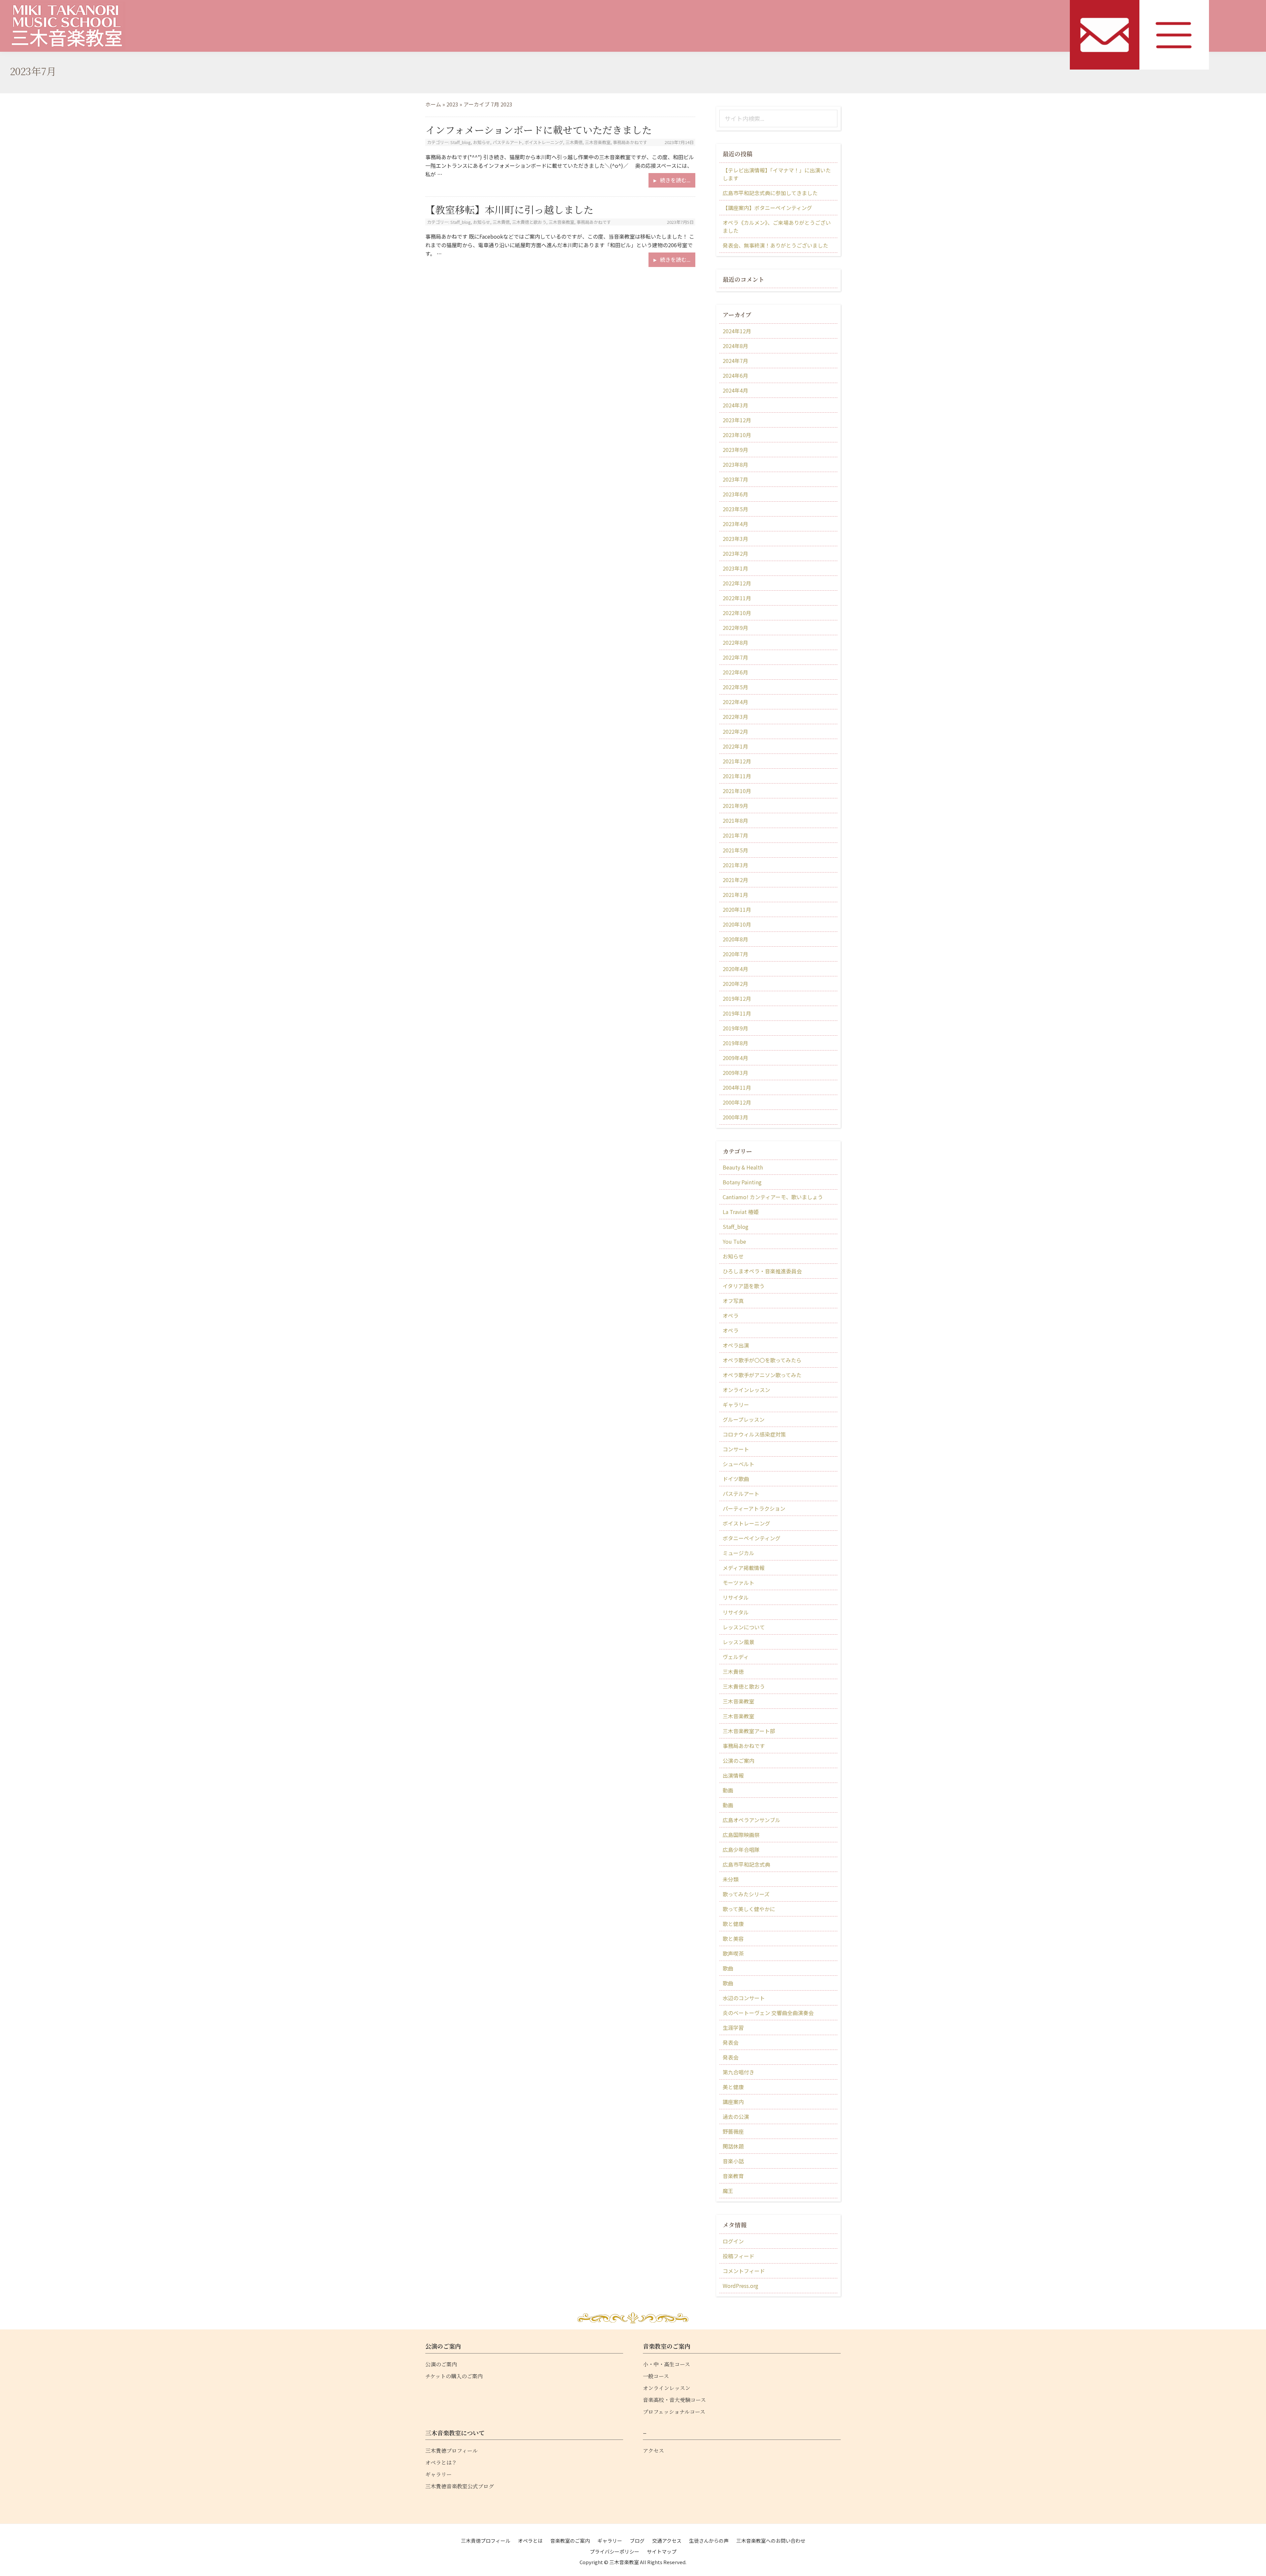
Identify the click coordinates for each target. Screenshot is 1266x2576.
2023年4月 (735, 524)
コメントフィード (744, 2271)
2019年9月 (735, 1028)
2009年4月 (735, 1058)
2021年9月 (735, 806)
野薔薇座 (733, 2131)
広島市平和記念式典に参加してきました (770, 193)
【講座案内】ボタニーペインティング (767, 208)
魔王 (728, 2191)
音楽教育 (733, 2176)
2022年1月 (735, 746)
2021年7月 (735, 835)
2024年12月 (737, 331)
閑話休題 (733, 2146)
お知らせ (482, 142)
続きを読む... (678, 182)
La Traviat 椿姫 (741, 1212)
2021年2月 (735, 880)
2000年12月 (737, 1102)
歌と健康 (733, 1924)
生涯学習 (733, 2028)
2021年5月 (735, 850)
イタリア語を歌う (744, 1286)
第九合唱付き (738, 2072)
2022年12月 (737, 583)
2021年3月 (735, 865)
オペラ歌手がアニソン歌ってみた (762, 1375)
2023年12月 (737, 420)
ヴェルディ (736, 1657)
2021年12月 (737, 761)
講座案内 (733, 2102)
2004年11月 (737, 1087)
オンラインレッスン (746, 1390)
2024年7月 (735, 361)
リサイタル (736, 1597)
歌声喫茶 (733, 1953)
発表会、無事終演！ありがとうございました (775, 245)
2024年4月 (735, 390)
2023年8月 (735, 464)
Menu (1174, 35)
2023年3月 (735, 539)
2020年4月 (735, 969)
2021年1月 (735, 895)
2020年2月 (735, 984)
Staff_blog (461, 142)
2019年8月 (735, 1043)
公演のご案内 (738, 1761)
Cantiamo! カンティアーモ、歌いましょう (773, 1197)
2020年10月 (737, 924)
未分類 (731, 1879)
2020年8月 (735, 939)
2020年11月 (737, 909)
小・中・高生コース (666, 2364)
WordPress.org (740, 2286)
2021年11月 (737, 776)
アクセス (653, 2451)
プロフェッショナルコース (674, 2412)
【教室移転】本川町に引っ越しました (509, 209)
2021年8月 (735, 820)
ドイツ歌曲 (736, 1479)
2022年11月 (737, 598)
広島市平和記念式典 (746, 1864)
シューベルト (738, 1464)
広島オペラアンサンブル (752, 1820)
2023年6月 (735, 494)
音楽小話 (733, 2161)
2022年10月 (737, 613)
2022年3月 (735, 717)
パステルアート (507, 142)
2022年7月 (735, 657)
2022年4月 (735, 702)
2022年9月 (735, 628)
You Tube (734, 1241)
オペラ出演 (736, 1345)
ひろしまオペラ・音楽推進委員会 (762, 1271)
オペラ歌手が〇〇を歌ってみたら (762, 1360)
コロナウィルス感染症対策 (754, 1434)
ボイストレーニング (544, 142)
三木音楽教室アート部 (749, 1731)
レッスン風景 (738, 1642)
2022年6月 (735, 672)
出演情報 (733, 1775)
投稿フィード (738, 2256)
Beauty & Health (743, 1167)
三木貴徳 (574, 142)
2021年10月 (737, 791)
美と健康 (733, 2087)
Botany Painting (742, 1182)
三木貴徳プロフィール (452, 2451)
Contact (1105, 35)
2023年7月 (735, 479)
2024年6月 (735, 375)
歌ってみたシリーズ (746, 1894)
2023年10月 (737, 435)
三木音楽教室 (598, 142)
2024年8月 (735, 346)
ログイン (733, 2241)
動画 (728, 1790)
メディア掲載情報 (744, 1568)
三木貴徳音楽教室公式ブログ (460, 2486)
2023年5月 (735, 509)
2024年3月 (735, 405)
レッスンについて (744, 1627)
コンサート (736, 1449)
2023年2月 (735, 553)
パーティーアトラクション (754, 1508)
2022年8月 (735, 642)
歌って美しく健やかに (749, 1909)
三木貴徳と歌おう (529, 222)
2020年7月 (735, 954)
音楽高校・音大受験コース (674, 2400)
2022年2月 (735, 731)
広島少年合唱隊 (741, 1850)
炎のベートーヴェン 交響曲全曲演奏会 (768, 2013)
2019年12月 (737, 998)
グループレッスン (744, 1419)
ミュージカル (738, 1553)
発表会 (731, 2042)
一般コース (656, 2376)
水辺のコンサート (744, 1998)
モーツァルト (738, 1583)
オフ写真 (733, 1301)
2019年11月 (737, 1013)
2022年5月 (735, 687)
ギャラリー (736, 1405)
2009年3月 (735, 1073)
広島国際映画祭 (741, 1835)
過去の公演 (736, 2117)
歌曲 (728, 1968)
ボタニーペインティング (752, 1538)
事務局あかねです (630, 142)
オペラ (731, 1316)
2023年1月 (735, 568)
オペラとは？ (441, 2462)
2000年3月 (735, 1117)
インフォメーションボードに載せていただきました (539, 130)
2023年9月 (735, 450)
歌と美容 (733, 1939)
